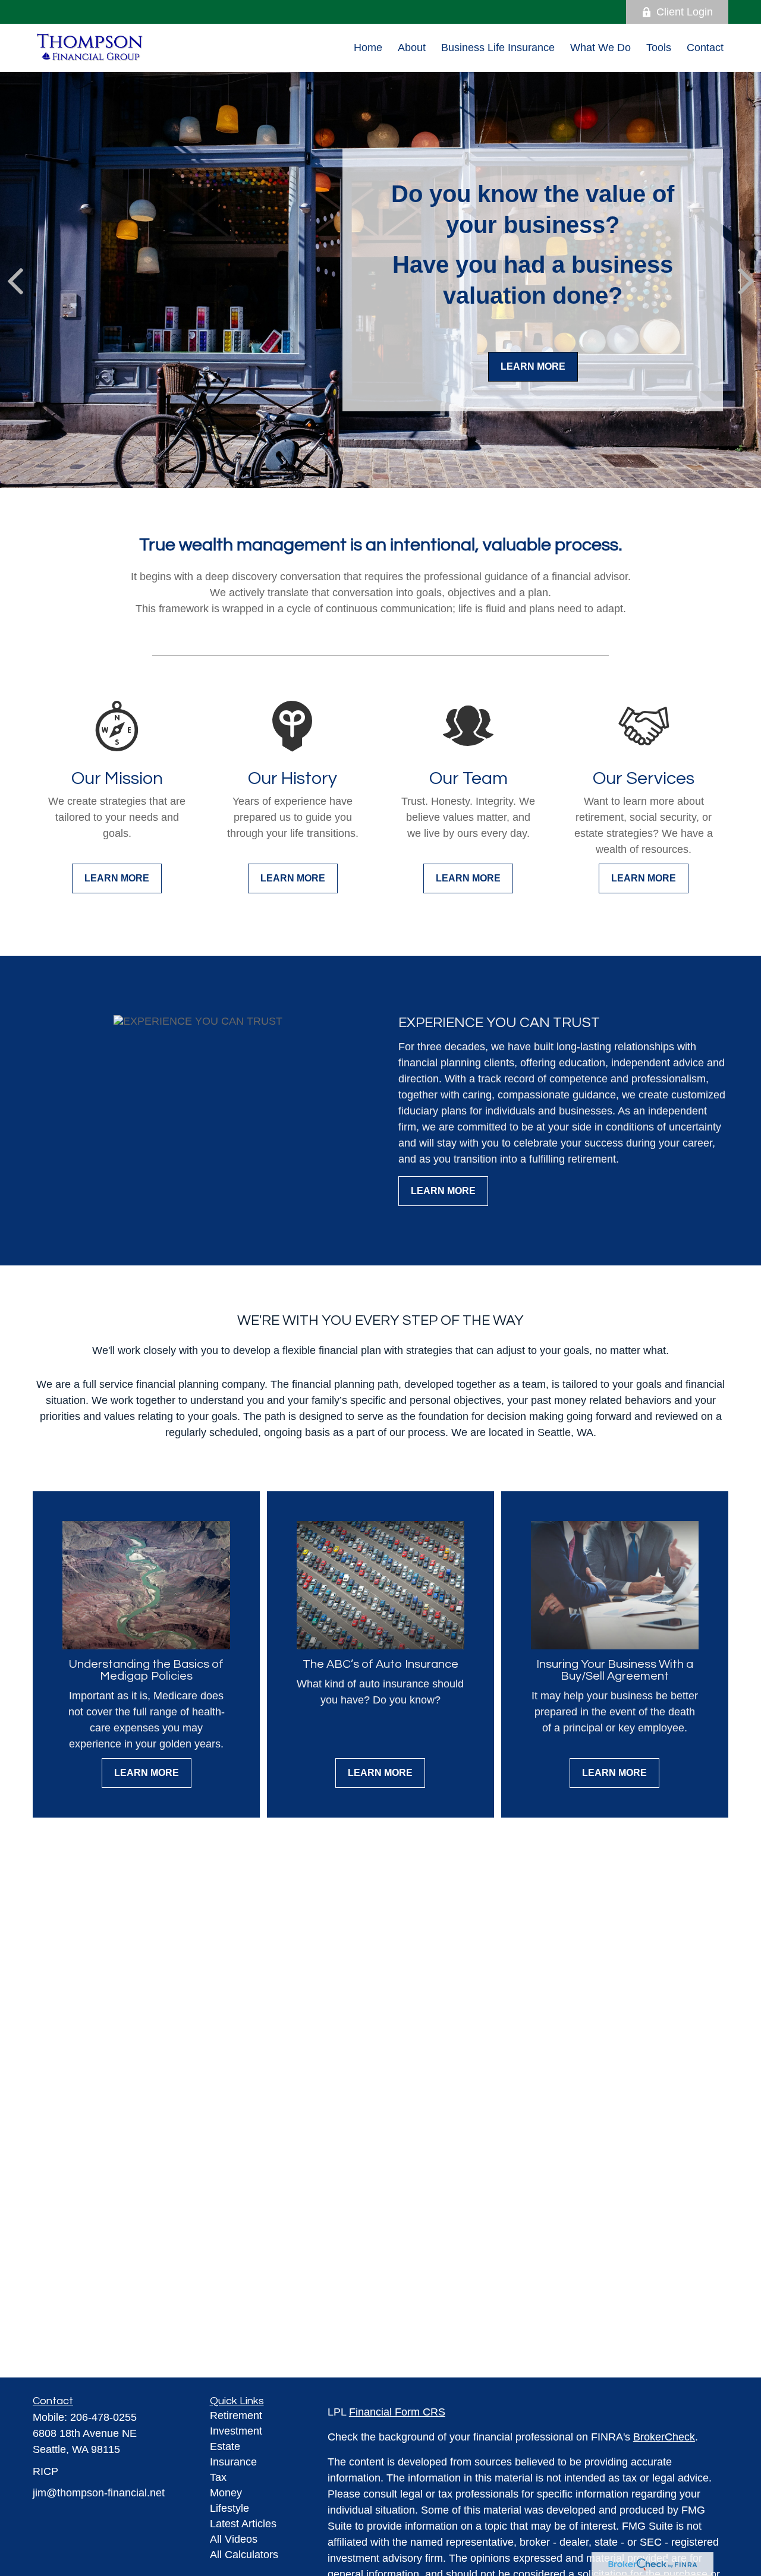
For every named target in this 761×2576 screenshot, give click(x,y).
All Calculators (244, 2555)
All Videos (234, 2539)
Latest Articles (243, 2524)
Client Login (685, 12)
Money (226, 2493)
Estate (225, 2446)
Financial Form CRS (397, 2412)
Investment (236, 2431)
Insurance (233, 2462)
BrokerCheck (664, 2437)
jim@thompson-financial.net (99, 2493)
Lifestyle (229, 2508)
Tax (218, 2477)
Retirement (236, 2416)
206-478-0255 (103, 2417)
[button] (368, 48)
